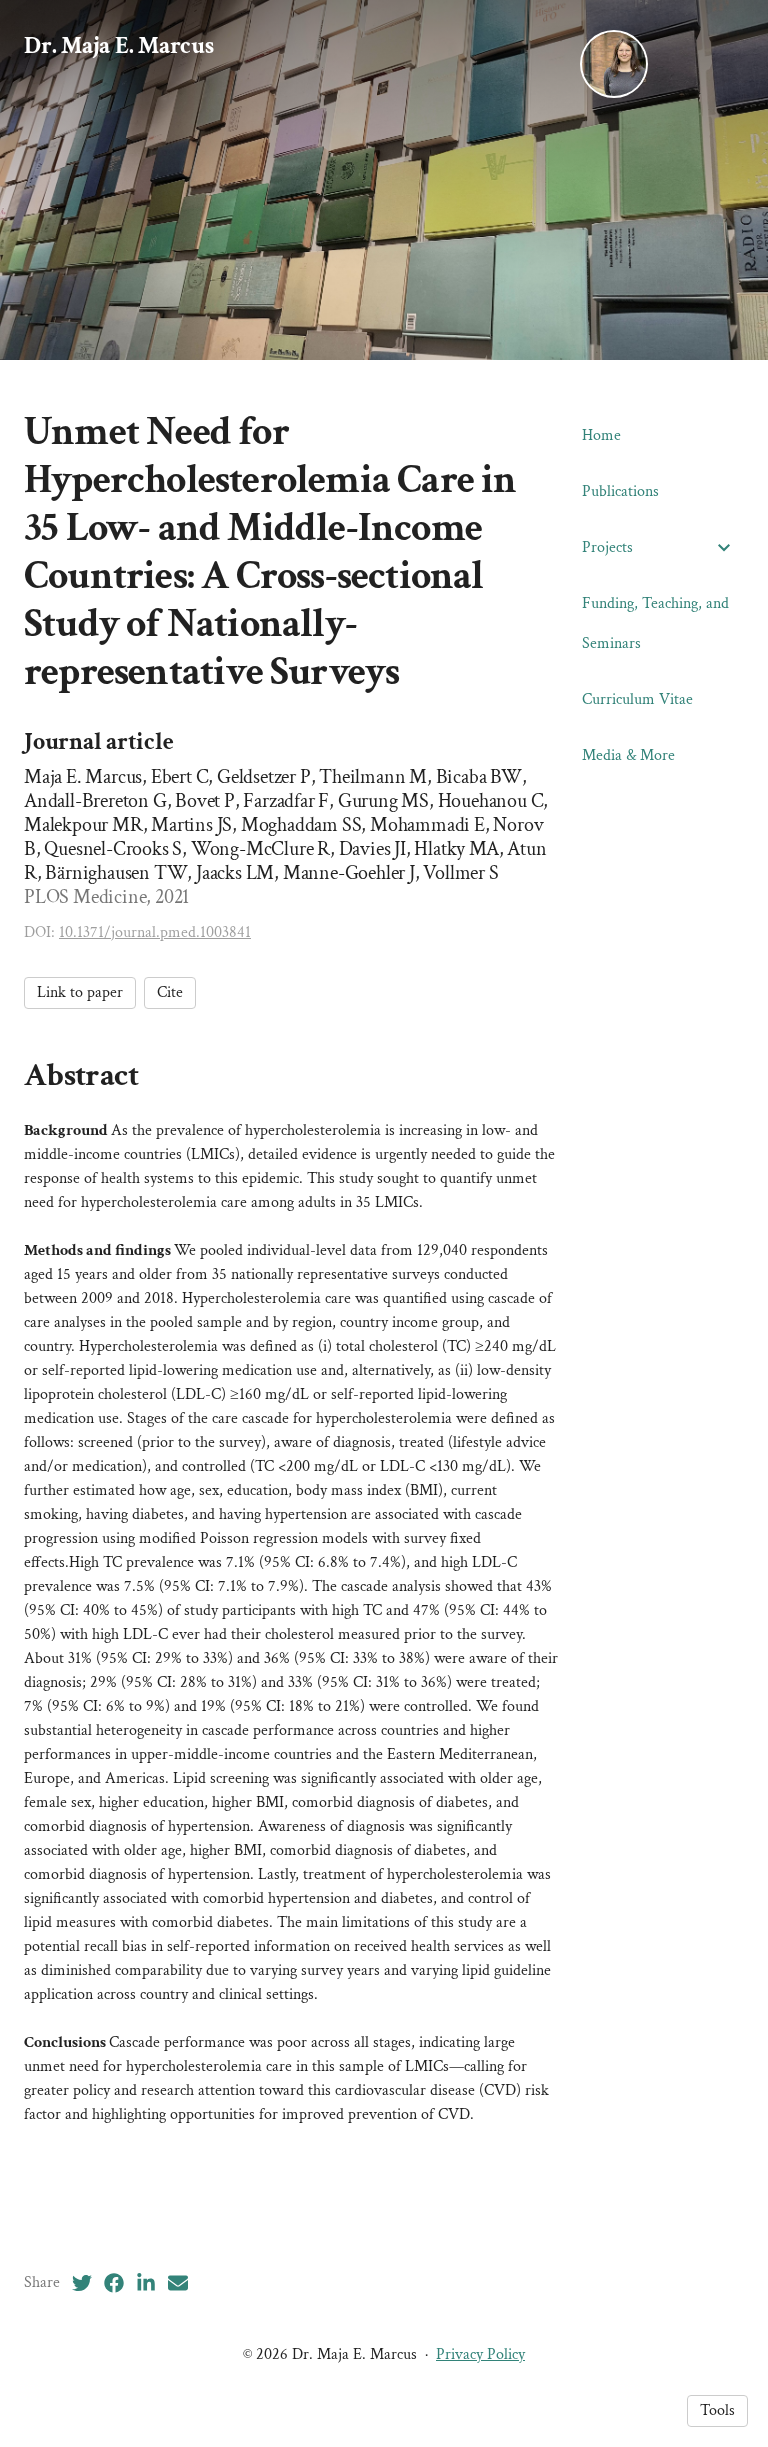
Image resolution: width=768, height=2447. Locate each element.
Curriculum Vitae (637, 699)
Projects (607, 547)
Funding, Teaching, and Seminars (655, 623)
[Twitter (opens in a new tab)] (82, 2283)
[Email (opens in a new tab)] (178, 2283)
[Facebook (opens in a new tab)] (114, 2283)
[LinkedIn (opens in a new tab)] (146, 2283)
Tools (717, 2410)
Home (601, 435)
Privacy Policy (480, 2354)
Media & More (628, 755)
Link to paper (80, 992)
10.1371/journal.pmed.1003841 (155, 932)
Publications (620, 491)
